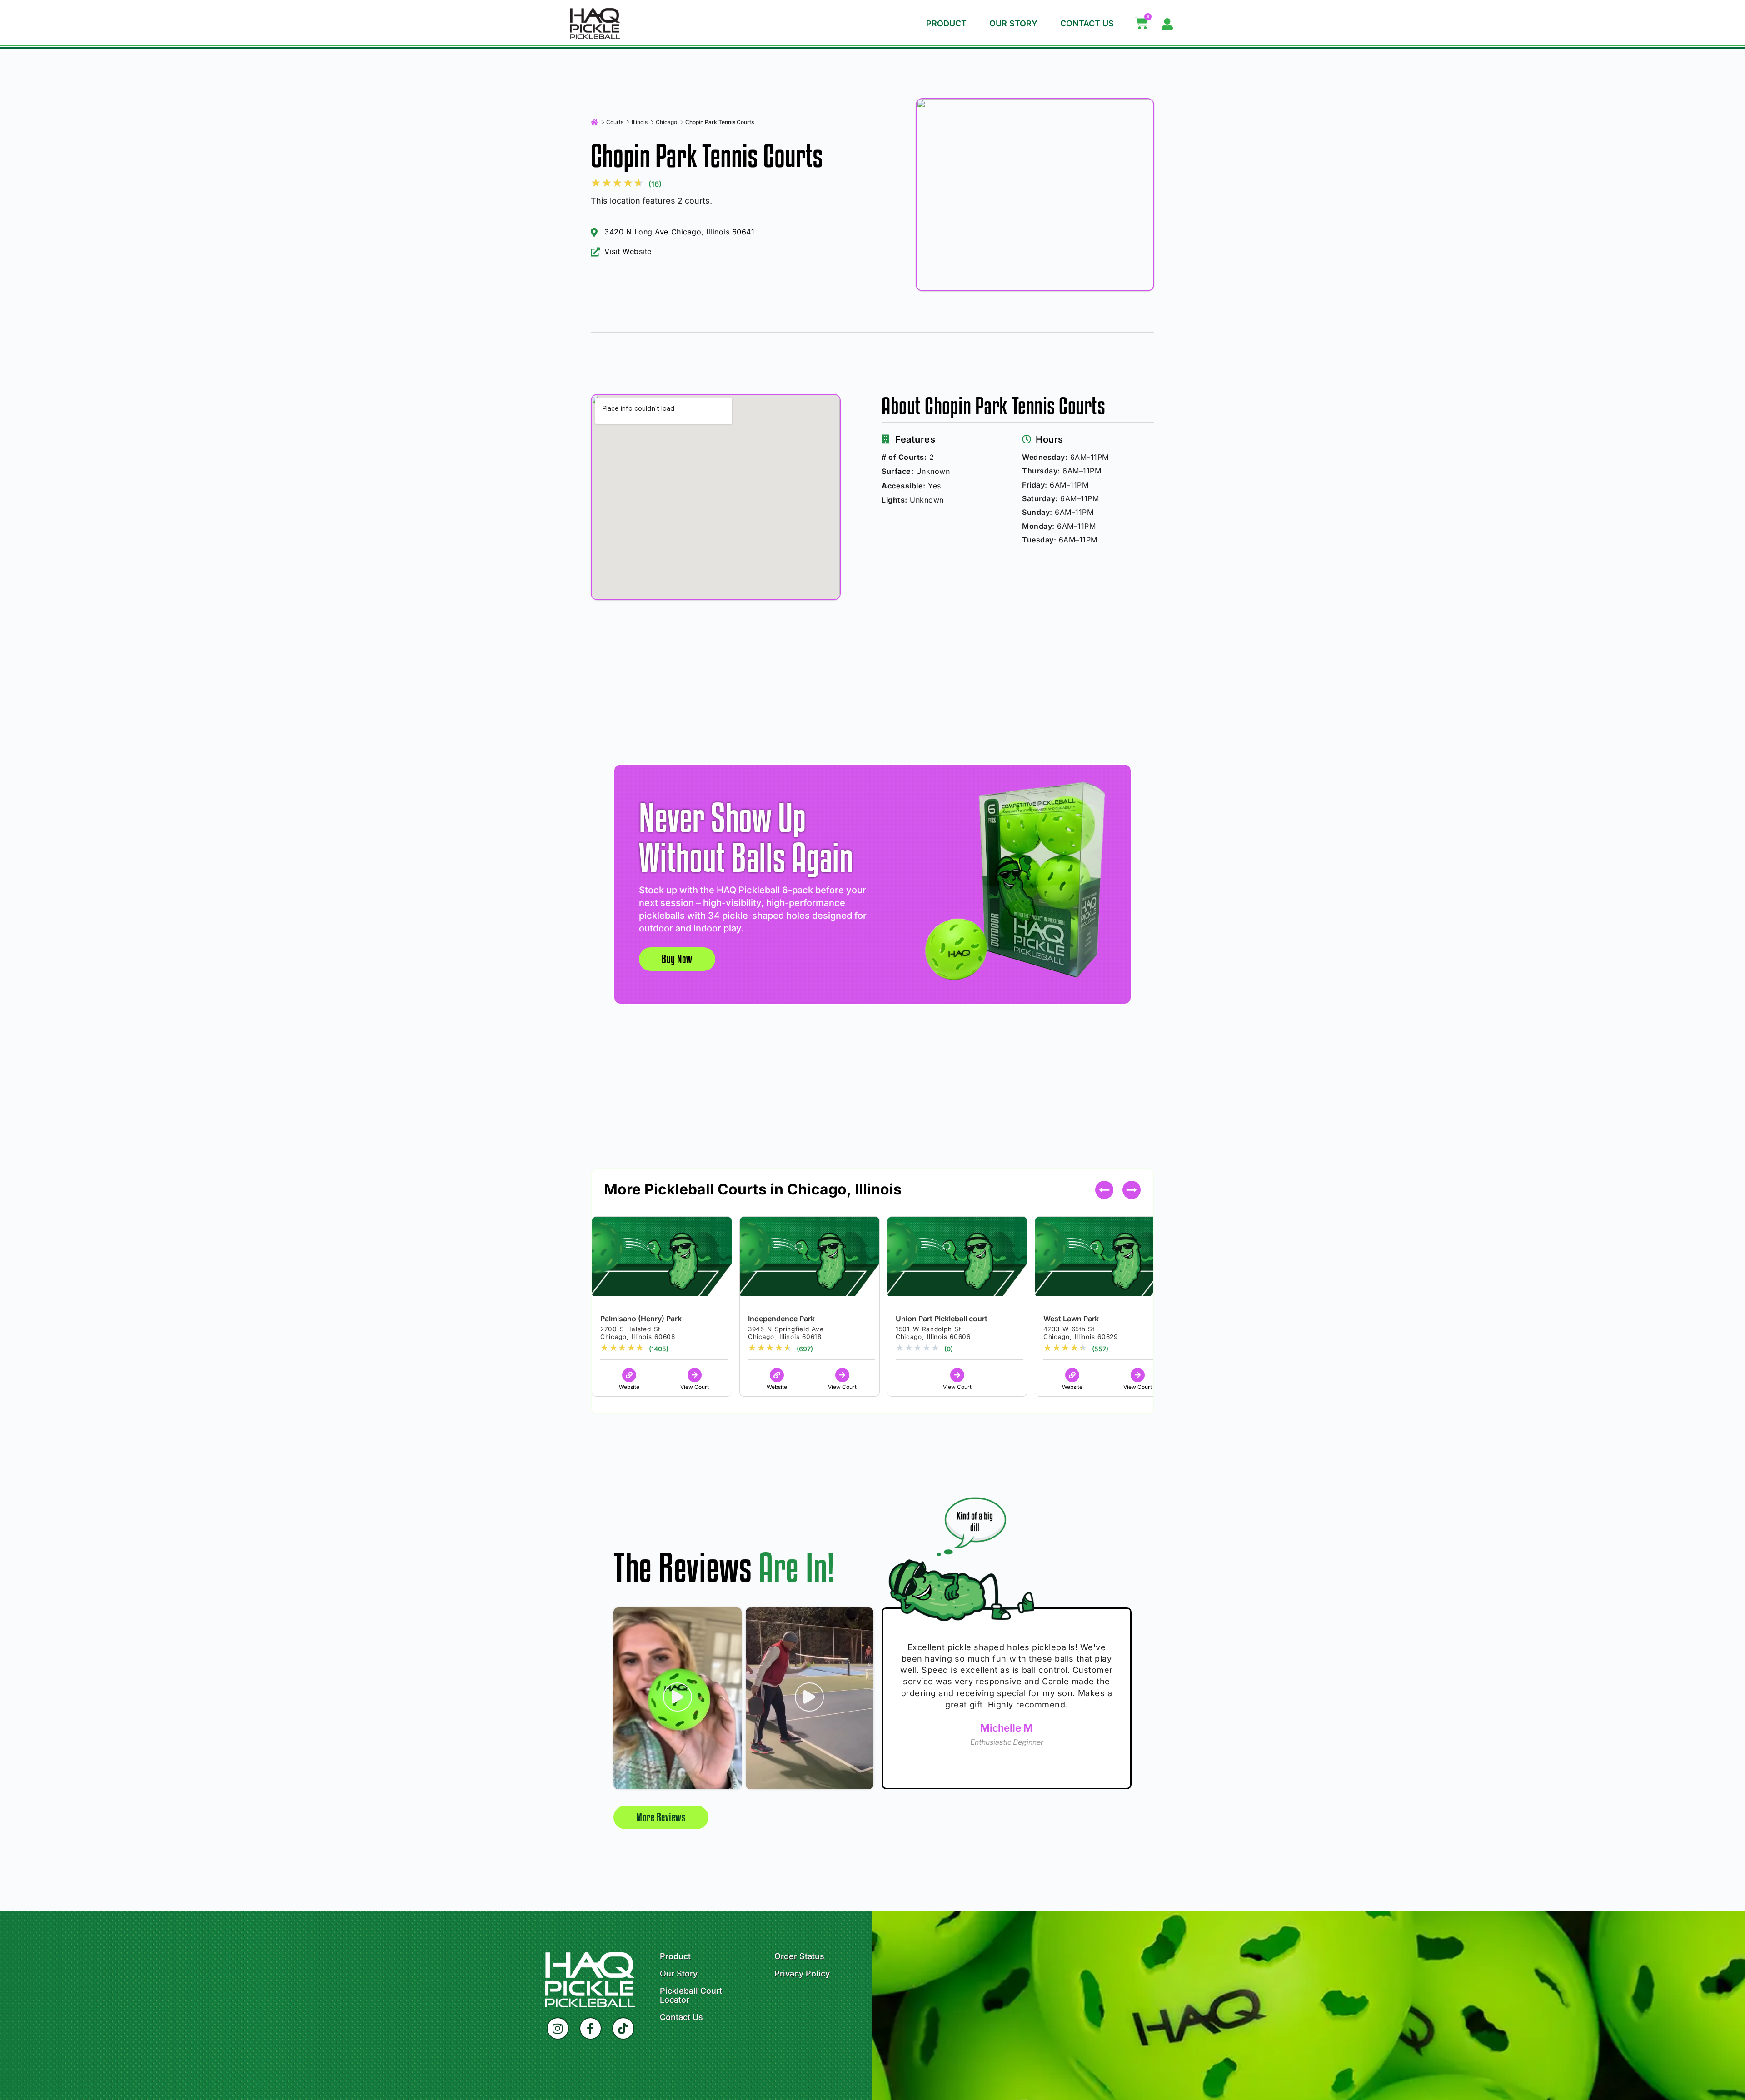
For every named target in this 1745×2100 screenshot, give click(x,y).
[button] (1132, 1190)
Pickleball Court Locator (691, 1995)
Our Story (1013, 23)
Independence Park (781, 1319)
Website (629, 1387)
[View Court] (695, 1375)
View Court (695, 1387)
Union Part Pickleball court (942, 1319)
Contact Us (1087, 23)
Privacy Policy (802, 1974)
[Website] (629, 1375)
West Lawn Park (1071, 1319)
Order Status (799, 1956)
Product (946, 23)
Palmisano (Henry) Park (641, 1319)
